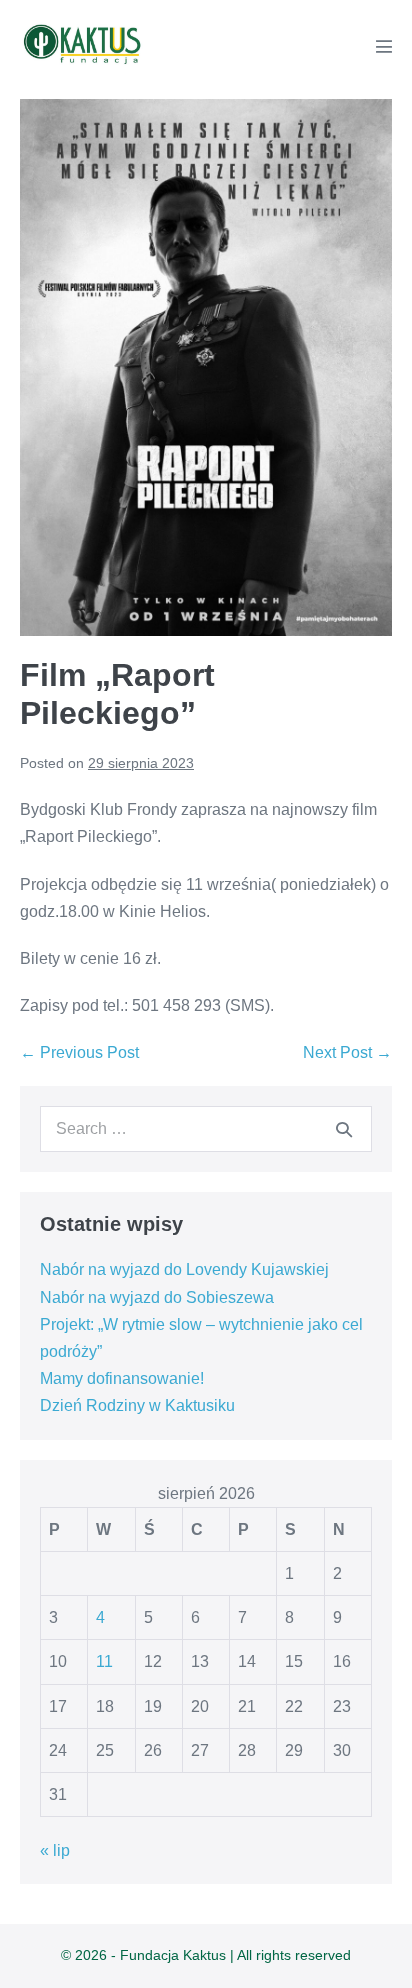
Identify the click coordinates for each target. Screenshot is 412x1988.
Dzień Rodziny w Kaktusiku (137, 1405)
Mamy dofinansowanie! (122, 1378)
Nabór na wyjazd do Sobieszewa (157, 1297)
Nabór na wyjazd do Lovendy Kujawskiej (184, 1269)
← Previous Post (79, 1052)
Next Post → (347, 1052)
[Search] (344, 1129)
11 (104, 1661)
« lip (55, 1850)
